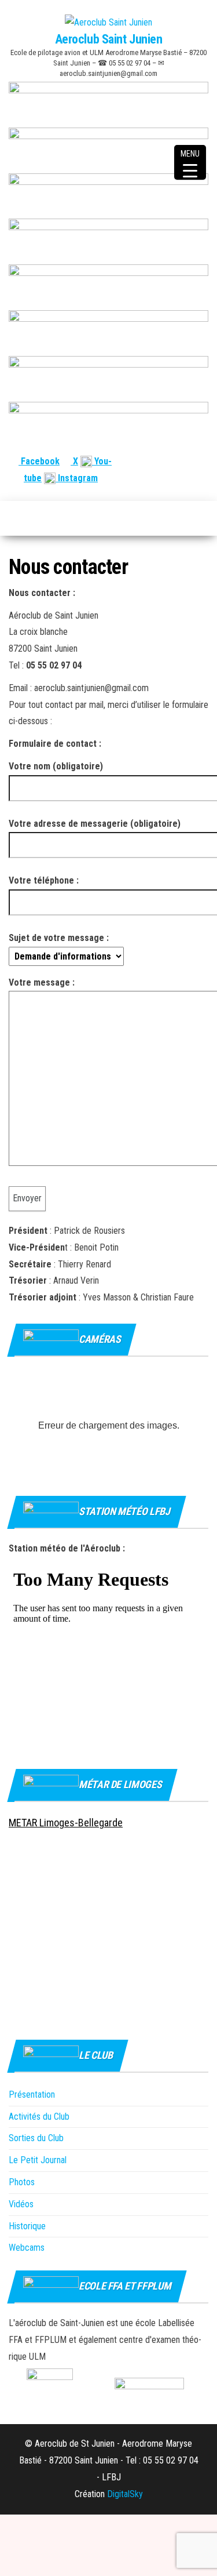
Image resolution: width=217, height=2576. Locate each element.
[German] (188, 461)
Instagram (77, 478)
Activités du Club (39, 2117)
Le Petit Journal (38, 2160)
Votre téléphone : (44, 880)
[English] (160, 461)
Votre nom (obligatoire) (56, 766)
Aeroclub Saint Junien (109, 39)
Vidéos (21, 2204)
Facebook (39, 461)
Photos (22, 2182)
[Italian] (202, 461)
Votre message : (42, 982)
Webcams (27, 2248)
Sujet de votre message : (59, 938)
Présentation (32, 2094)
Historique (27, 2226)
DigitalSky (125, 2494)
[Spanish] (174, 461)
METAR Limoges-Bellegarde (66, 1823)
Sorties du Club (36, 2138)
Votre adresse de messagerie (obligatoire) (95, 824)
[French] (146, 461)
